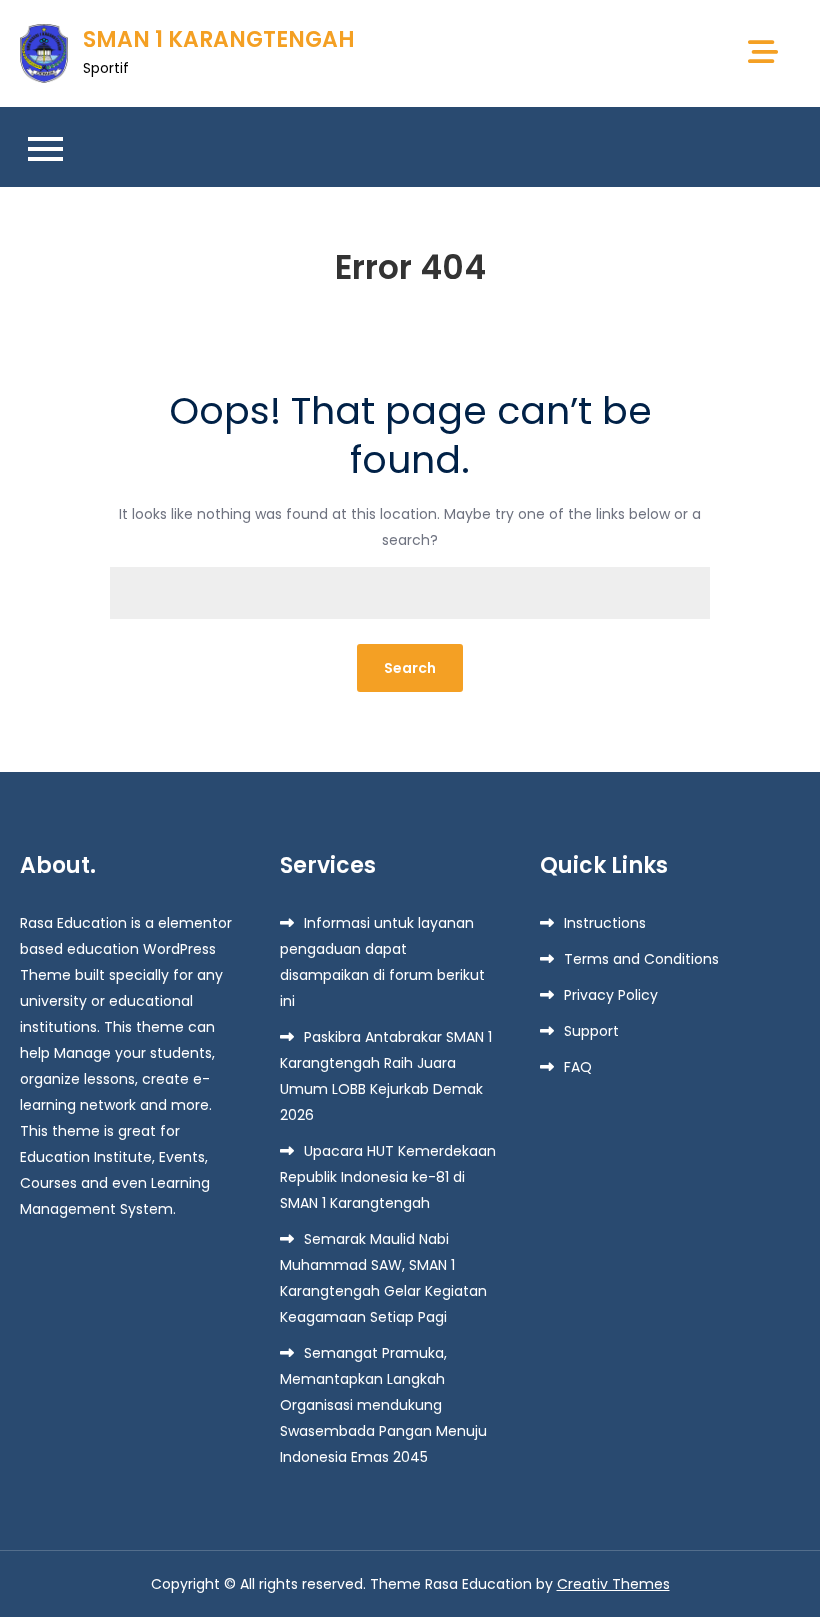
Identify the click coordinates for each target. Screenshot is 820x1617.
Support (591, 1031)
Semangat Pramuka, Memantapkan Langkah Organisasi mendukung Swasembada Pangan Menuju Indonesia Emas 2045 (383, 1405)
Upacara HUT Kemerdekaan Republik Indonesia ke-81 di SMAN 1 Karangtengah (388, 1177)
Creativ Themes (613, 1584)
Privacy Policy (611, 995)
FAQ (578, 1067)
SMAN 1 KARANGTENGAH (219, 39)
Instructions (605, 923)
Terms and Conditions (641, 959)
